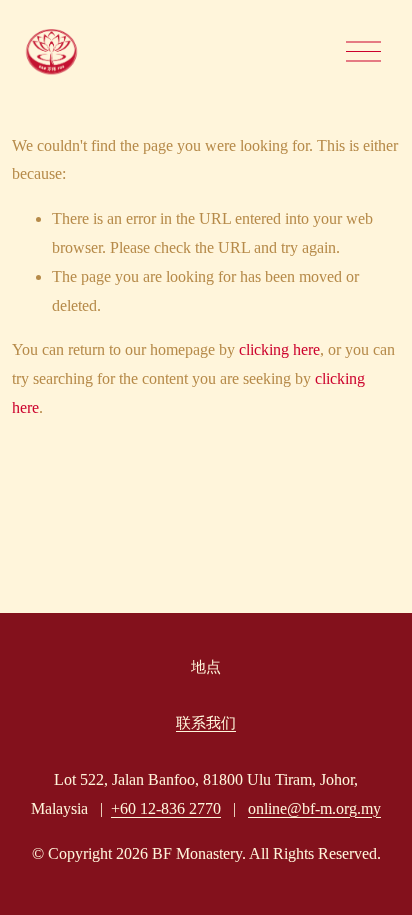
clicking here (279, 349)
